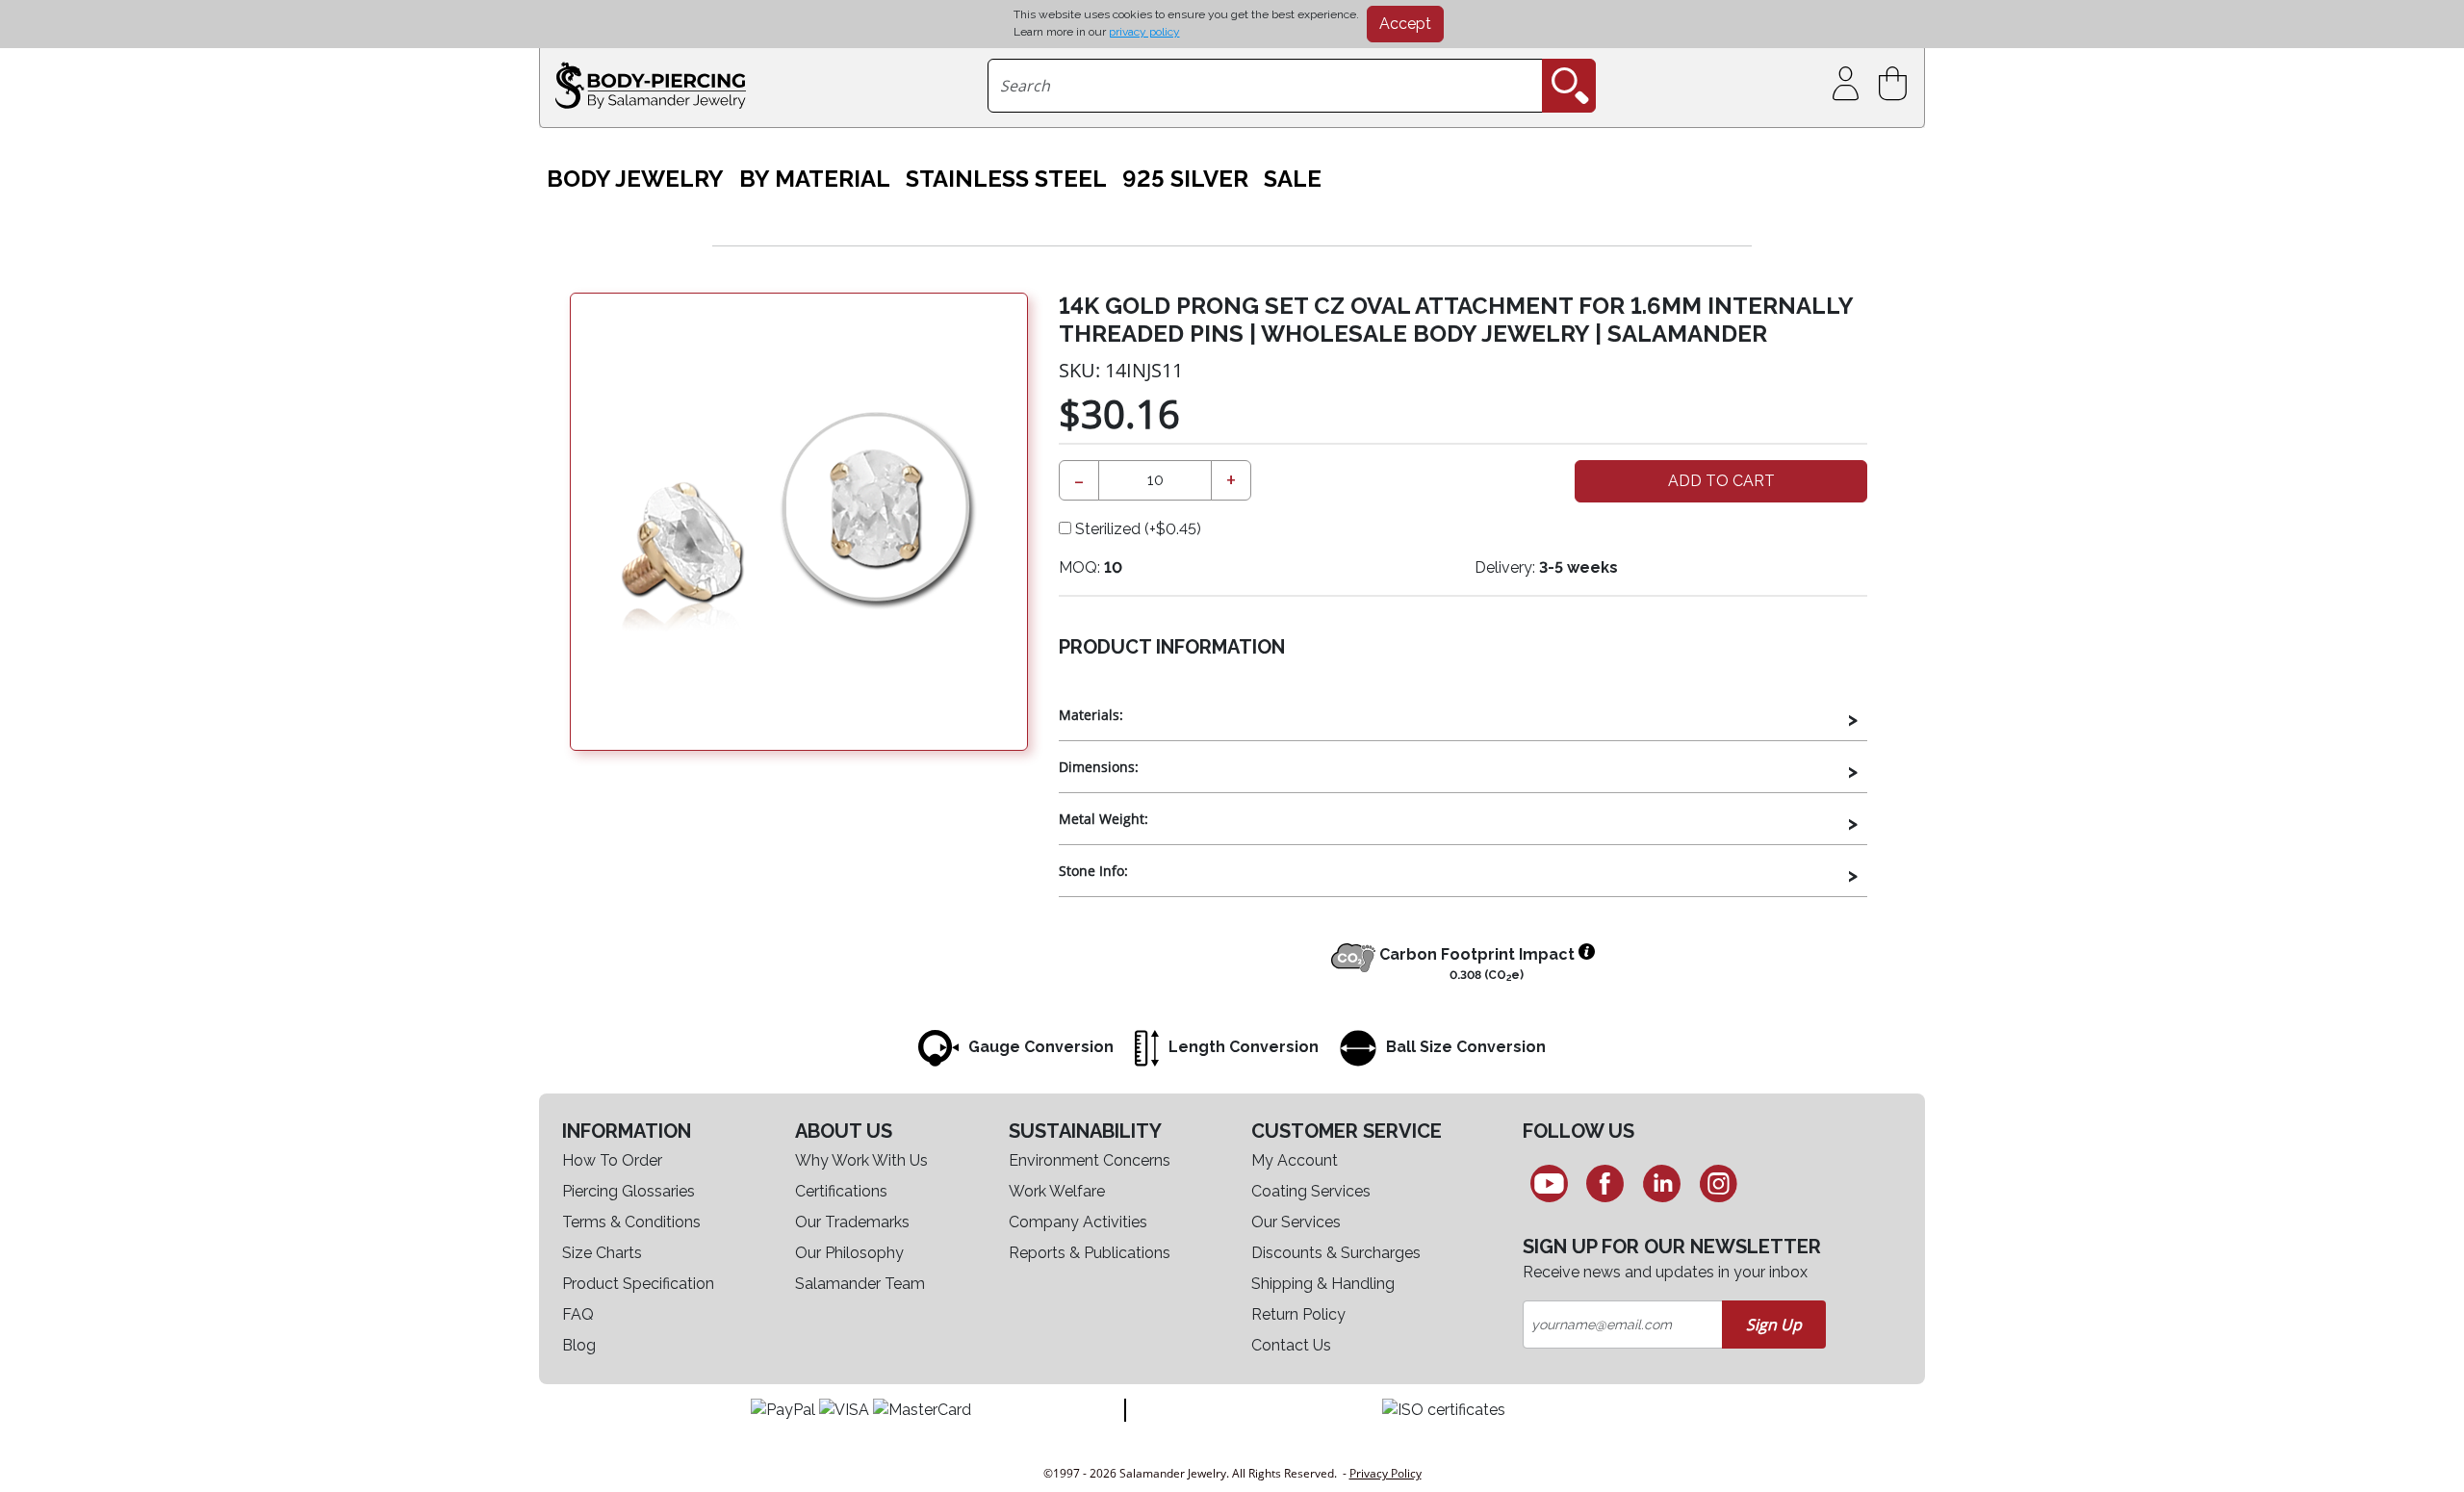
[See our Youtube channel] (1549, 1183)
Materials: (1091, 715)
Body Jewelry (635, 179)
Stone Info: (1093, 871)
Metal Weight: (1104, 819)
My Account (1295, 1160)
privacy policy (1144, 32)
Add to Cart (1721, 481)
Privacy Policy (1386, 1473)
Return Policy (1298, 1314)
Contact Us (1291, 1345)
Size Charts (602, 1253)
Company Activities (1078, 1222)
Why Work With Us (861, 1160)
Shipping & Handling (1323, 1284)
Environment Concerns (1090, 1160)
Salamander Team (860, 1284)
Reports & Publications (1090, 1253)
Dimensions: (1099, 767)
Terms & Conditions (631, 1222)
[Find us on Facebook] (1606, 1183)
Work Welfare (1057, 1191)
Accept (1405, 24)
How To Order (612, 1160)
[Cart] (1897, 84)
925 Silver (1185, 179)
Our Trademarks (852, 1222)
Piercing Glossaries (629, 1191)
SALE (1293, 179)
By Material (815, 179)
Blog (579, 1345)
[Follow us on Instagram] (1719, 1183)
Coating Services (1311, 1191)
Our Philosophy (849, 1253)
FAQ (578, 1314)
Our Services (1296, 1222)
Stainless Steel (1006, 179)
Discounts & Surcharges (1336, 1253)
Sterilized (1136, 529)
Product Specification (638, 1284)
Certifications (841, 1191)
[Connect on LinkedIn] (1662, 1183)
